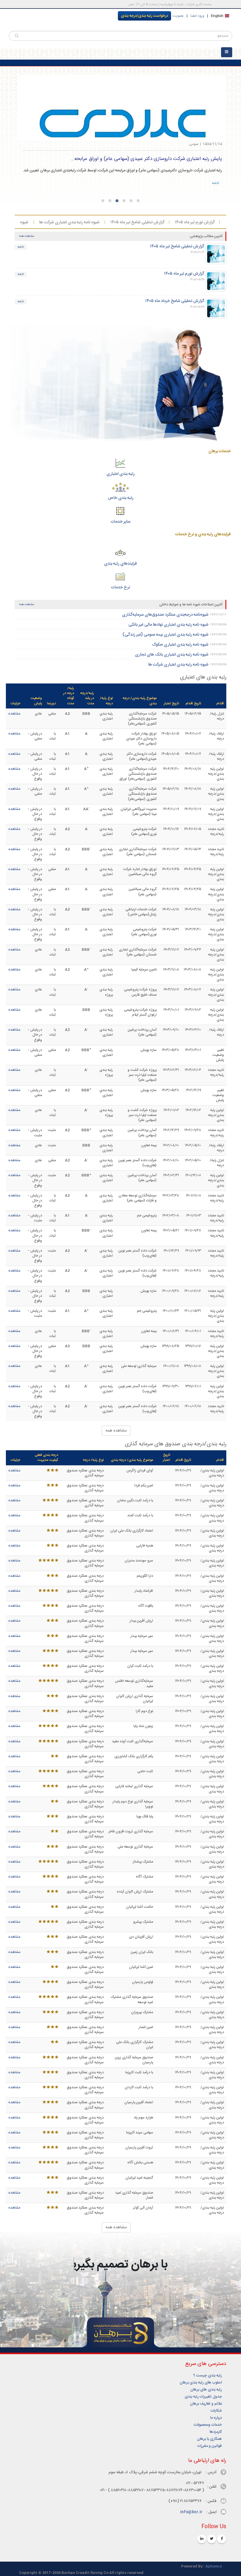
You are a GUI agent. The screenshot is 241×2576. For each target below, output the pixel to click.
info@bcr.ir (191, 2512)
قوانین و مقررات (210, 2446)
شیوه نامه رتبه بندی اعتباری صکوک (180, 645)
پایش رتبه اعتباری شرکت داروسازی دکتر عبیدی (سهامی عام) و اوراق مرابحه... (146, 159)
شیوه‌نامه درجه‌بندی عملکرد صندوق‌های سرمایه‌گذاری (165, 615)
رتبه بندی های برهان (206, 2390)
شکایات (216, 2411)
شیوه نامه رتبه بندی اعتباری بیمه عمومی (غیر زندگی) (165, 635)
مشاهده (14, 714)
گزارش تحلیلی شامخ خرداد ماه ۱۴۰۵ (175, 301)
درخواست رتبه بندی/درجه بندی (144, 16)
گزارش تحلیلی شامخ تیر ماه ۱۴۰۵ (192, 222)
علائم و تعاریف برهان (206, 2404)
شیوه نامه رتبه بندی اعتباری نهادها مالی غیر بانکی (168, 625)
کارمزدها (216, 2432)
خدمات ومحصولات (208, 2425)
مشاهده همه (27, 236)
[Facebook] (222, 2539)
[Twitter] (212, 2539)
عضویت (178, 16)
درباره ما (216, 2418)
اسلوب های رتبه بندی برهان (201, 2383)
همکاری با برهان (209, 2439)
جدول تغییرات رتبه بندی (203, 2397)
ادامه (215, 183)
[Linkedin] (202, 2539)
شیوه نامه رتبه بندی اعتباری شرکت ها (124, 222)
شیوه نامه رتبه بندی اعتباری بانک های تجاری (46, 222)
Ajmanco (214, 2566)
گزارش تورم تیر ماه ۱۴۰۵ (184, 274)
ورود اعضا (197, 16)
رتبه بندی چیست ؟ (208, 2376)
